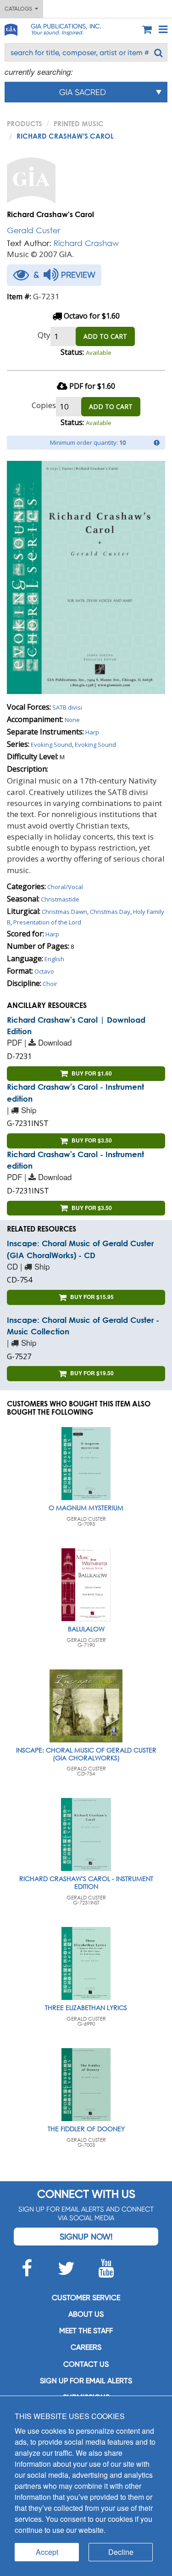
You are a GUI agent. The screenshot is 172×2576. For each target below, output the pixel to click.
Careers (86, 2347)
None (72, 720)
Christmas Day (110, 912)
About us (86, 2314)
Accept (47, 2552)
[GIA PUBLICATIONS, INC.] (11, 28)
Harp (92, 732)
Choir (50, 984)
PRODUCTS (25, 123)
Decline (121, 2552)
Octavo (44, 971)
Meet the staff (86, 2331)
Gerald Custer (33, 230)
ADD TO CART (105, 336)
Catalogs (20, 9)
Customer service (86, 2298)
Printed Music (79, 123)
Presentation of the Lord (47, 922)
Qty (44, 335)
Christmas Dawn (64, 912)
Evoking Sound (51, 745)
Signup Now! (86, 2237)
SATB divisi (67, 707)
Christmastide (60, 899)
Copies (44, 405)
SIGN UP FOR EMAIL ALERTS (86, 2381)
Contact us (86, 2364)
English (54, 959)
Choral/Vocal (65, 887)
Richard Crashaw (86, 243)
